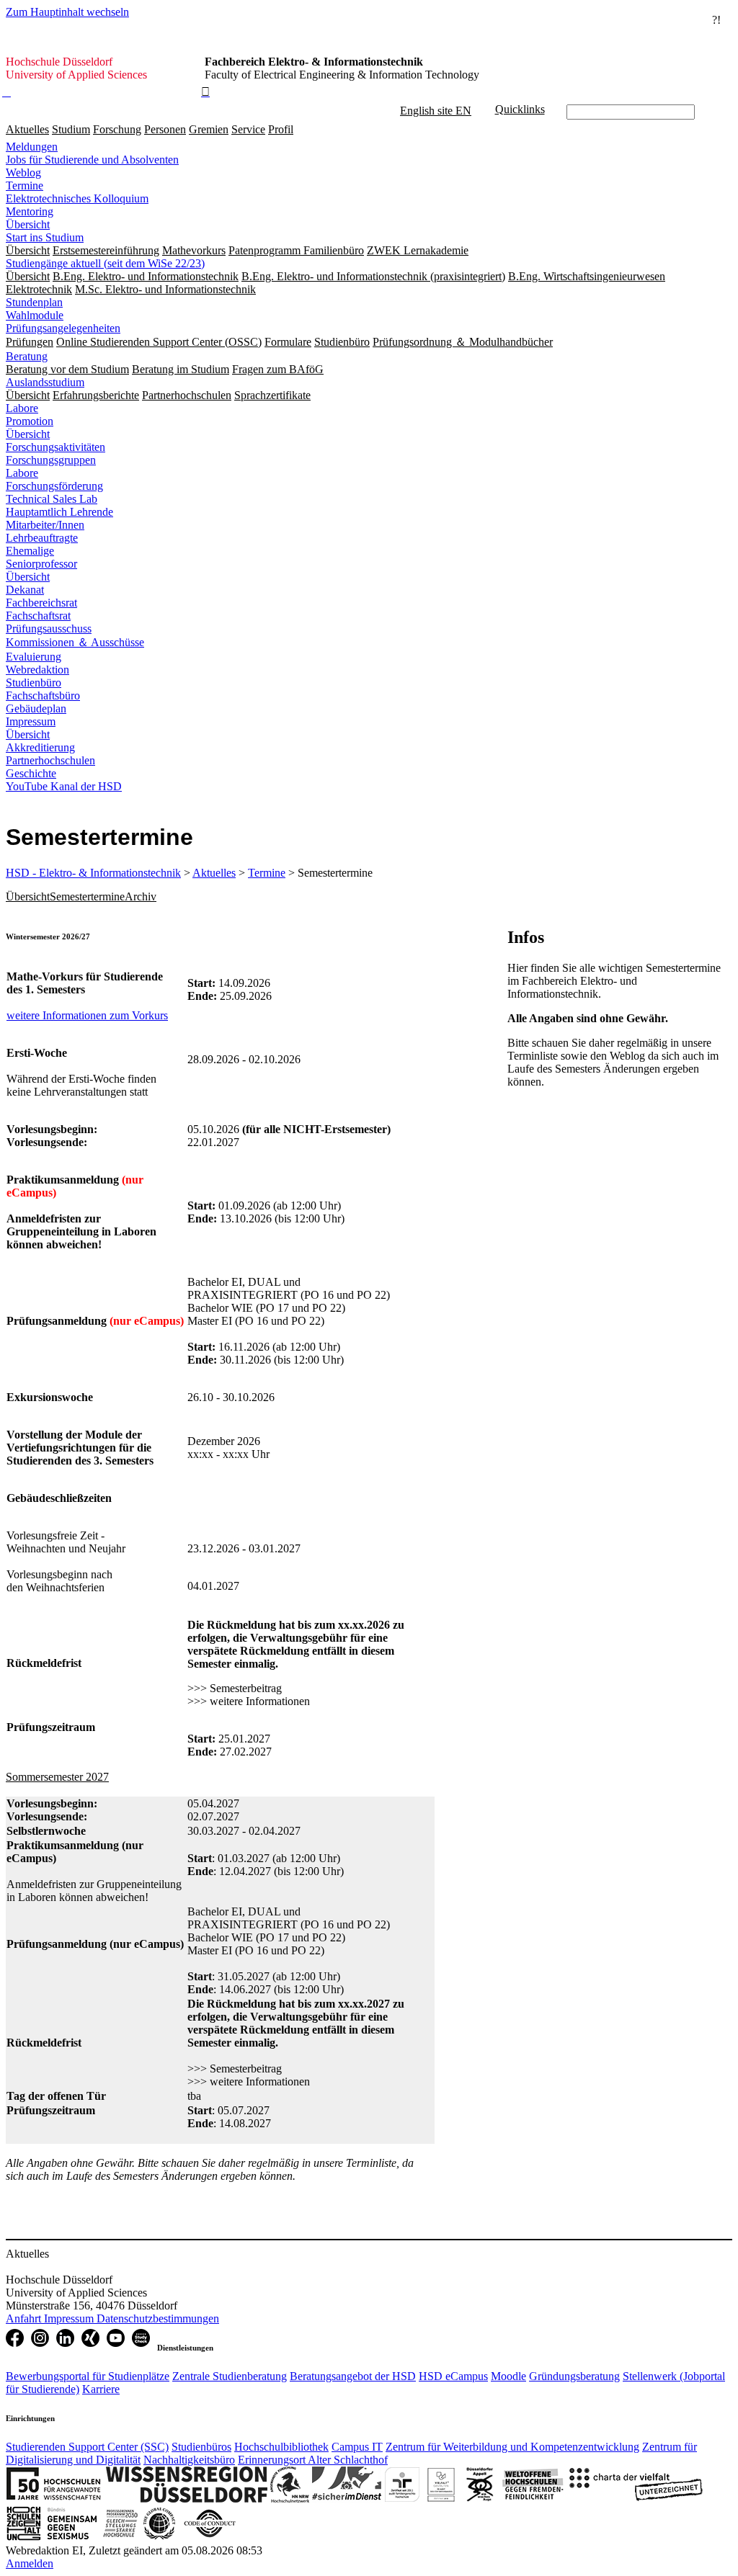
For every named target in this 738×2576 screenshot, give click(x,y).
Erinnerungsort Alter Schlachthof (313, 2460)
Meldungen (32, 147)
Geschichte (31, 773)
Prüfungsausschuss (49, 629)
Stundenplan (34, 302)
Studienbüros (201, 2447)
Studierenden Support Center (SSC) (87, 2447)
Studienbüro (34, 683)
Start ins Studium (45, 237)
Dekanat (25, 590)
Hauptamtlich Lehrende (59, 512)
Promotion (30, 421)
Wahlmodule (35, 315)
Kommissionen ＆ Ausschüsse (75, 642)
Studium (71, 129)
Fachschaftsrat (38, 616)
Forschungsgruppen (51, 460)
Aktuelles (27, 129)
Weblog (23, 173)
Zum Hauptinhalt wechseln (67, 12)
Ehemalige (30, 551)
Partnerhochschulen (50, 760)
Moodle (508, 2376)
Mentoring (30, 211)
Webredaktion (37, 670)
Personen (165, 129)
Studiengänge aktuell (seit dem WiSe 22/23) (105, 263)
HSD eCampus (453, 2376)
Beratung (27, 356)
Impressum (31, 721)
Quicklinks (520, 109)
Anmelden (30, 2563)
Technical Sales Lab (52, 499)
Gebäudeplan (36, 708)
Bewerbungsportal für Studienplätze (88, 2376)
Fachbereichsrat (41, 603)
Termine (25, 185)
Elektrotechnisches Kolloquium (77, 198)
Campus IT (357, 2447)
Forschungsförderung (54, 486)
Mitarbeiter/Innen (45, 525)
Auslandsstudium (45, 382)
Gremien (209, 129)
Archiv (141, 896)
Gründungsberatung (574, 2376)
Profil (281, 129)
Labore (22, 408)
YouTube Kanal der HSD (64, 786)
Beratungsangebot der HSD (353, 2376)
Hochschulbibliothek (281, 2447)
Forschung (117, 129)
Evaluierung (34, 657)
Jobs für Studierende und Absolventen (92, 160)
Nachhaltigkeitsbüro (189, 2460)
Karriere (101, 2389)
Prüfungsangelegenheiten (63, 328)
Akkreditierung (40, 747)
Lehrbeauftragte (42, 538)
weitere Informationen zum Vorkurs (87, 1015)
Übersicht (28, 224)
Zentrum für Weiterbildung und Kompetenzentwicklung (512, 2447)
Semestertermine (87, 896)
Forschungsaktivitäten (55, 447)
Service (248, 129)
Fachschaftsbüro (43, 696)
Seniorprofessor (41, 564)
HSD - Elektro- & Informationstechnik (93, 873)
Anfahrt (25, 2318)
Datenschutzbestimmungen (158, 2318)
